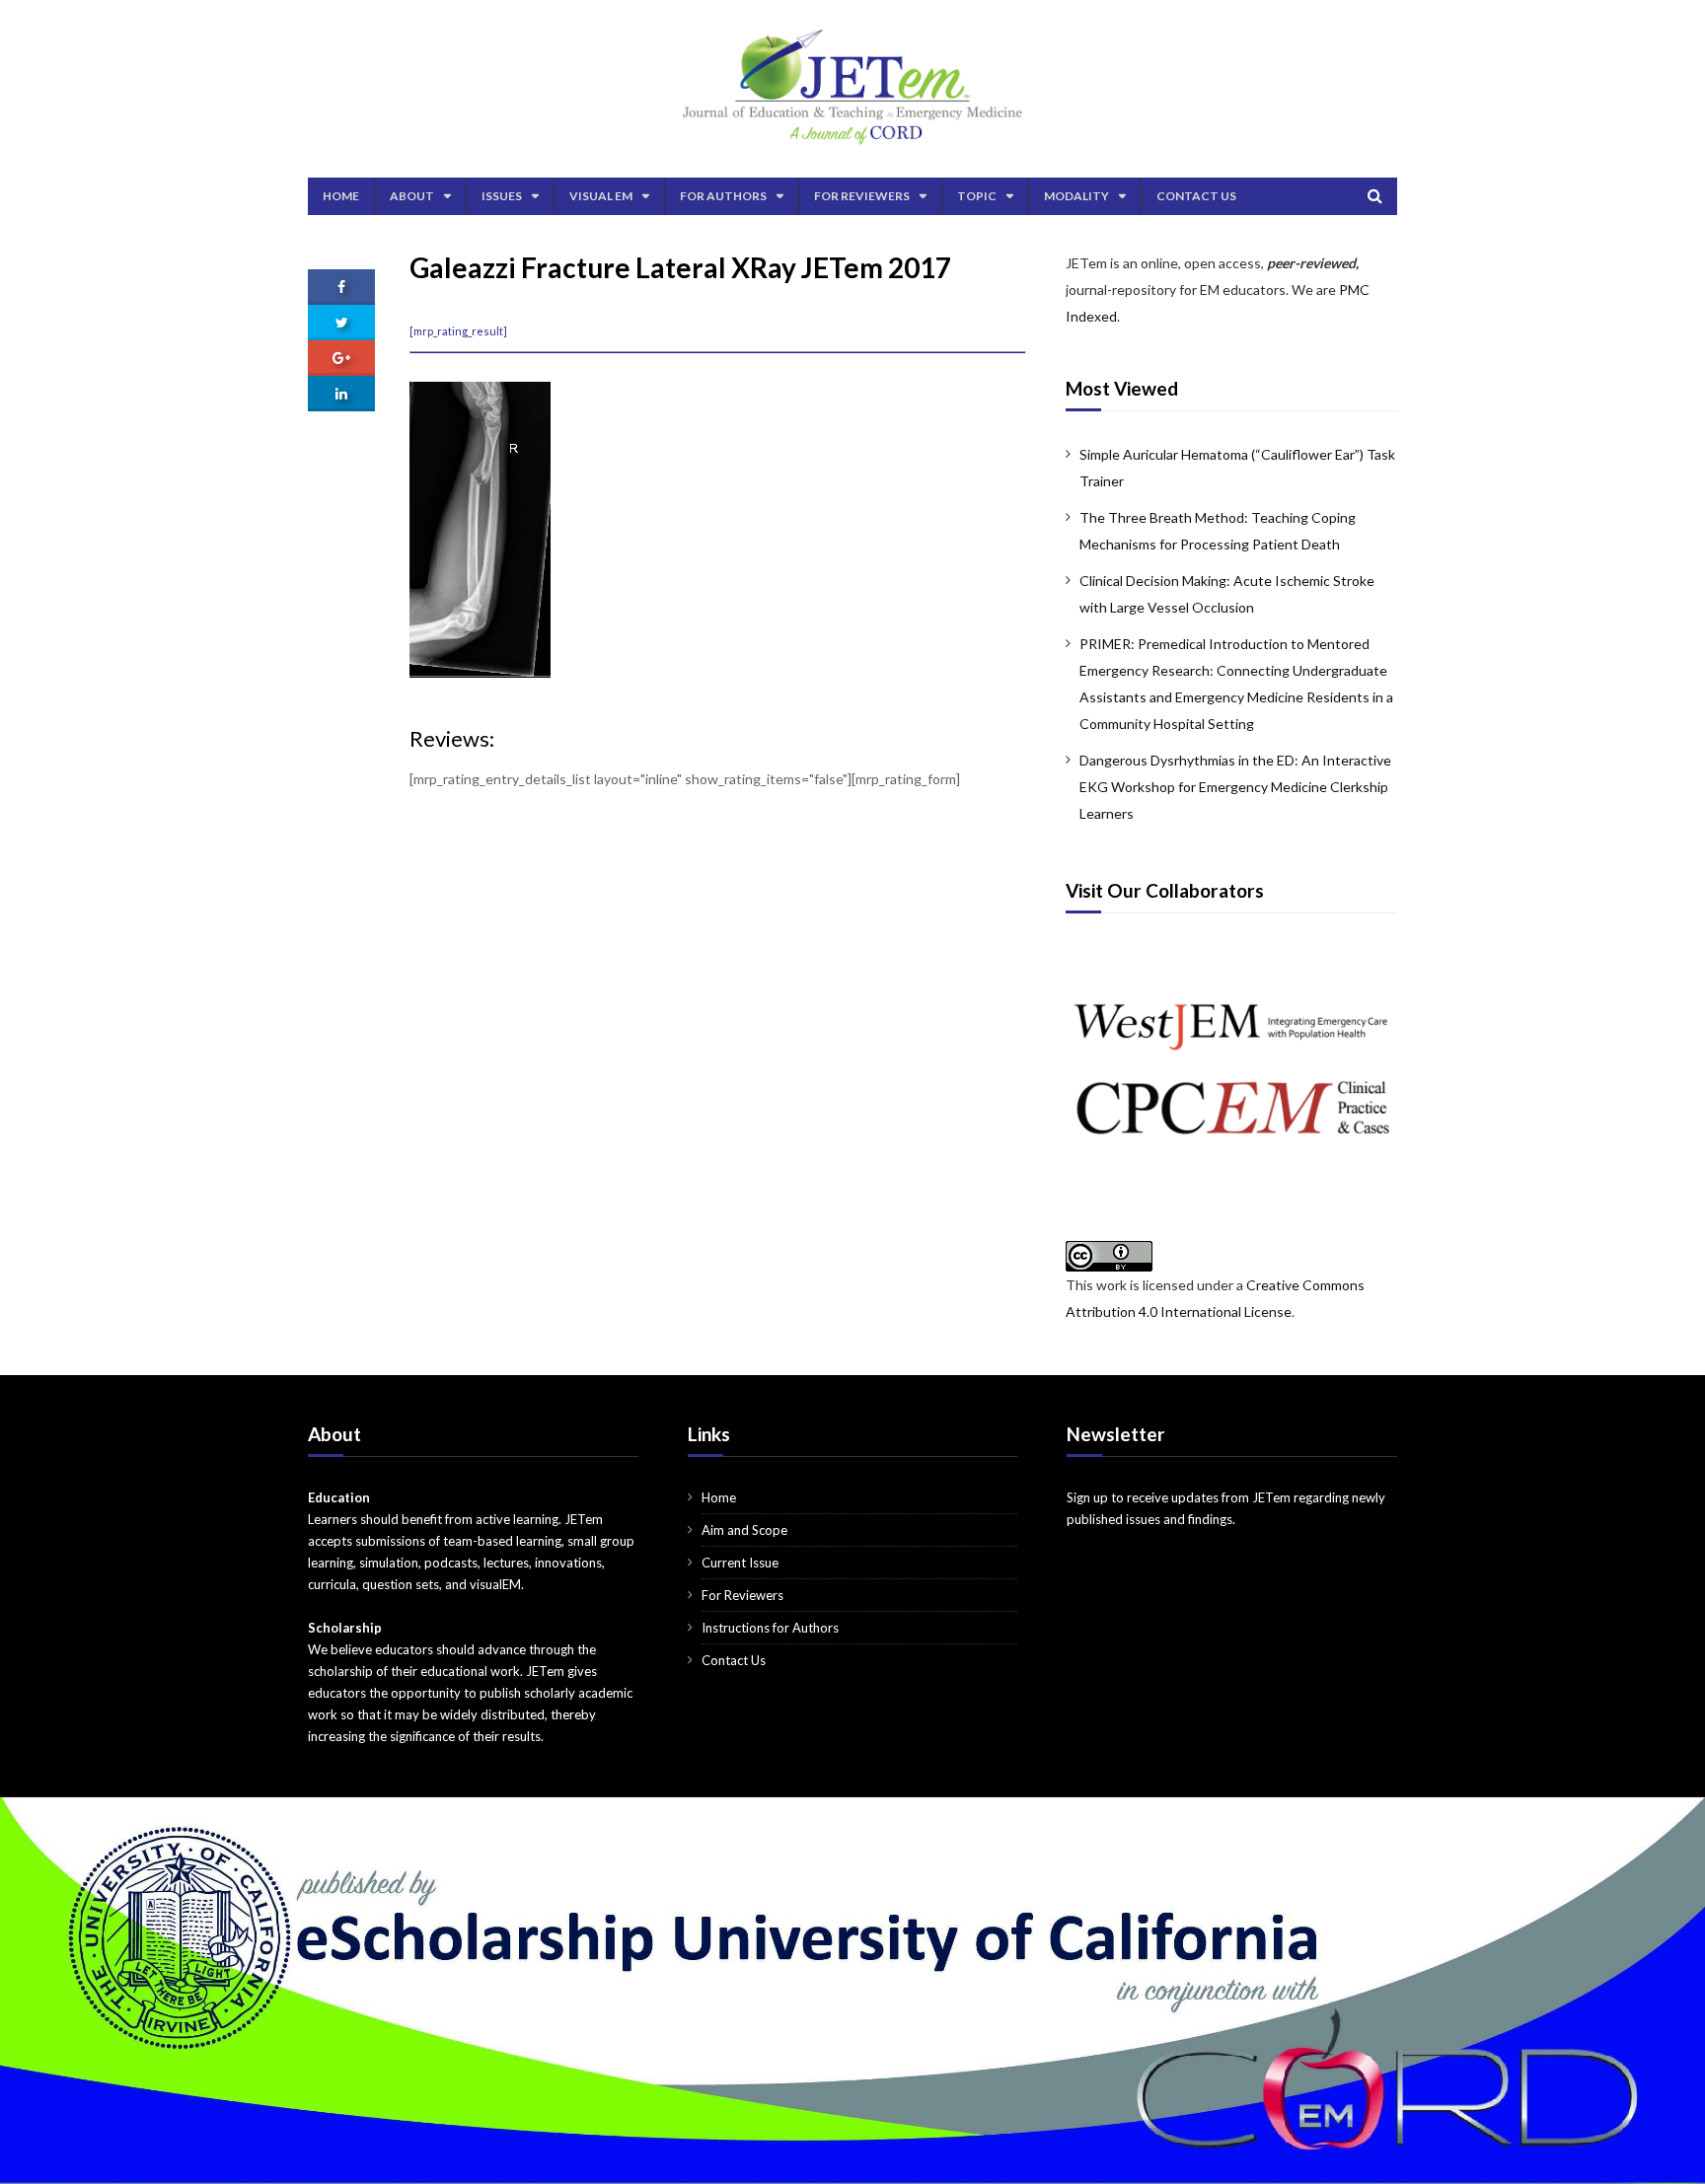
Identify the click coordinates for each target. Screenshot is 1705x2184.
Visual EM (601, 196)
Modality (1076, 196)
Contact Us (1196, 196)
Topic (977, 196)
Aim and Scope (744, 1530)
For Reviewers (862, 196)
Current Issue (740, 1563)
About (412, 196)
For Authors (723, 196)
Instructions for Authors (770, 1628)
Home (341, 196)
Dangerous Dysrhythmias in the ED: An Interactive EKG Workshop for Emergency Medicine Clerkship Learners (1235, 787)
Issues (502, 196)
